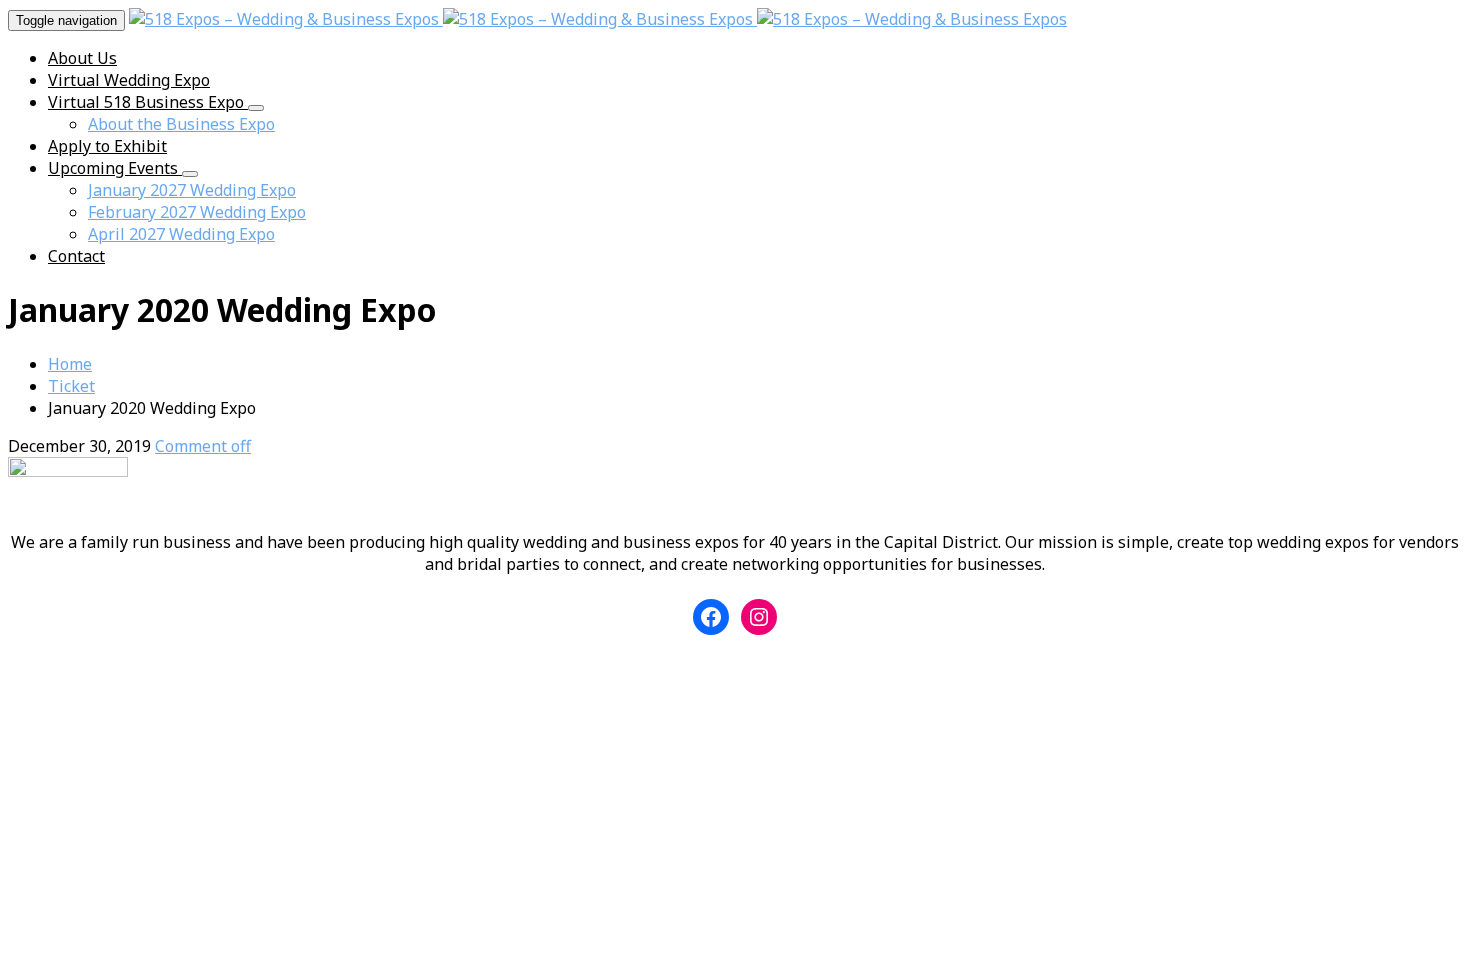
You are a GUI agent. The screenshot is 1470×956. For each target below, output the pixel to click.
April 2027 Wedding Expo (181, 234)
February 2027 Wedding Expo (197, 212)
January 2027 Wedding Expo (192, 190)
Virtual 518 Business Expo (148, 102)
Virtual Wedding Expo (129, 80)
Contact (76, 256)
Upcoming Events (115, 168)
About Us (82, 58)
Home (70, 364)
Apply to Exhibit (107, 146)
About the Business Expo (181, 124)
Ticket (71, 386)
